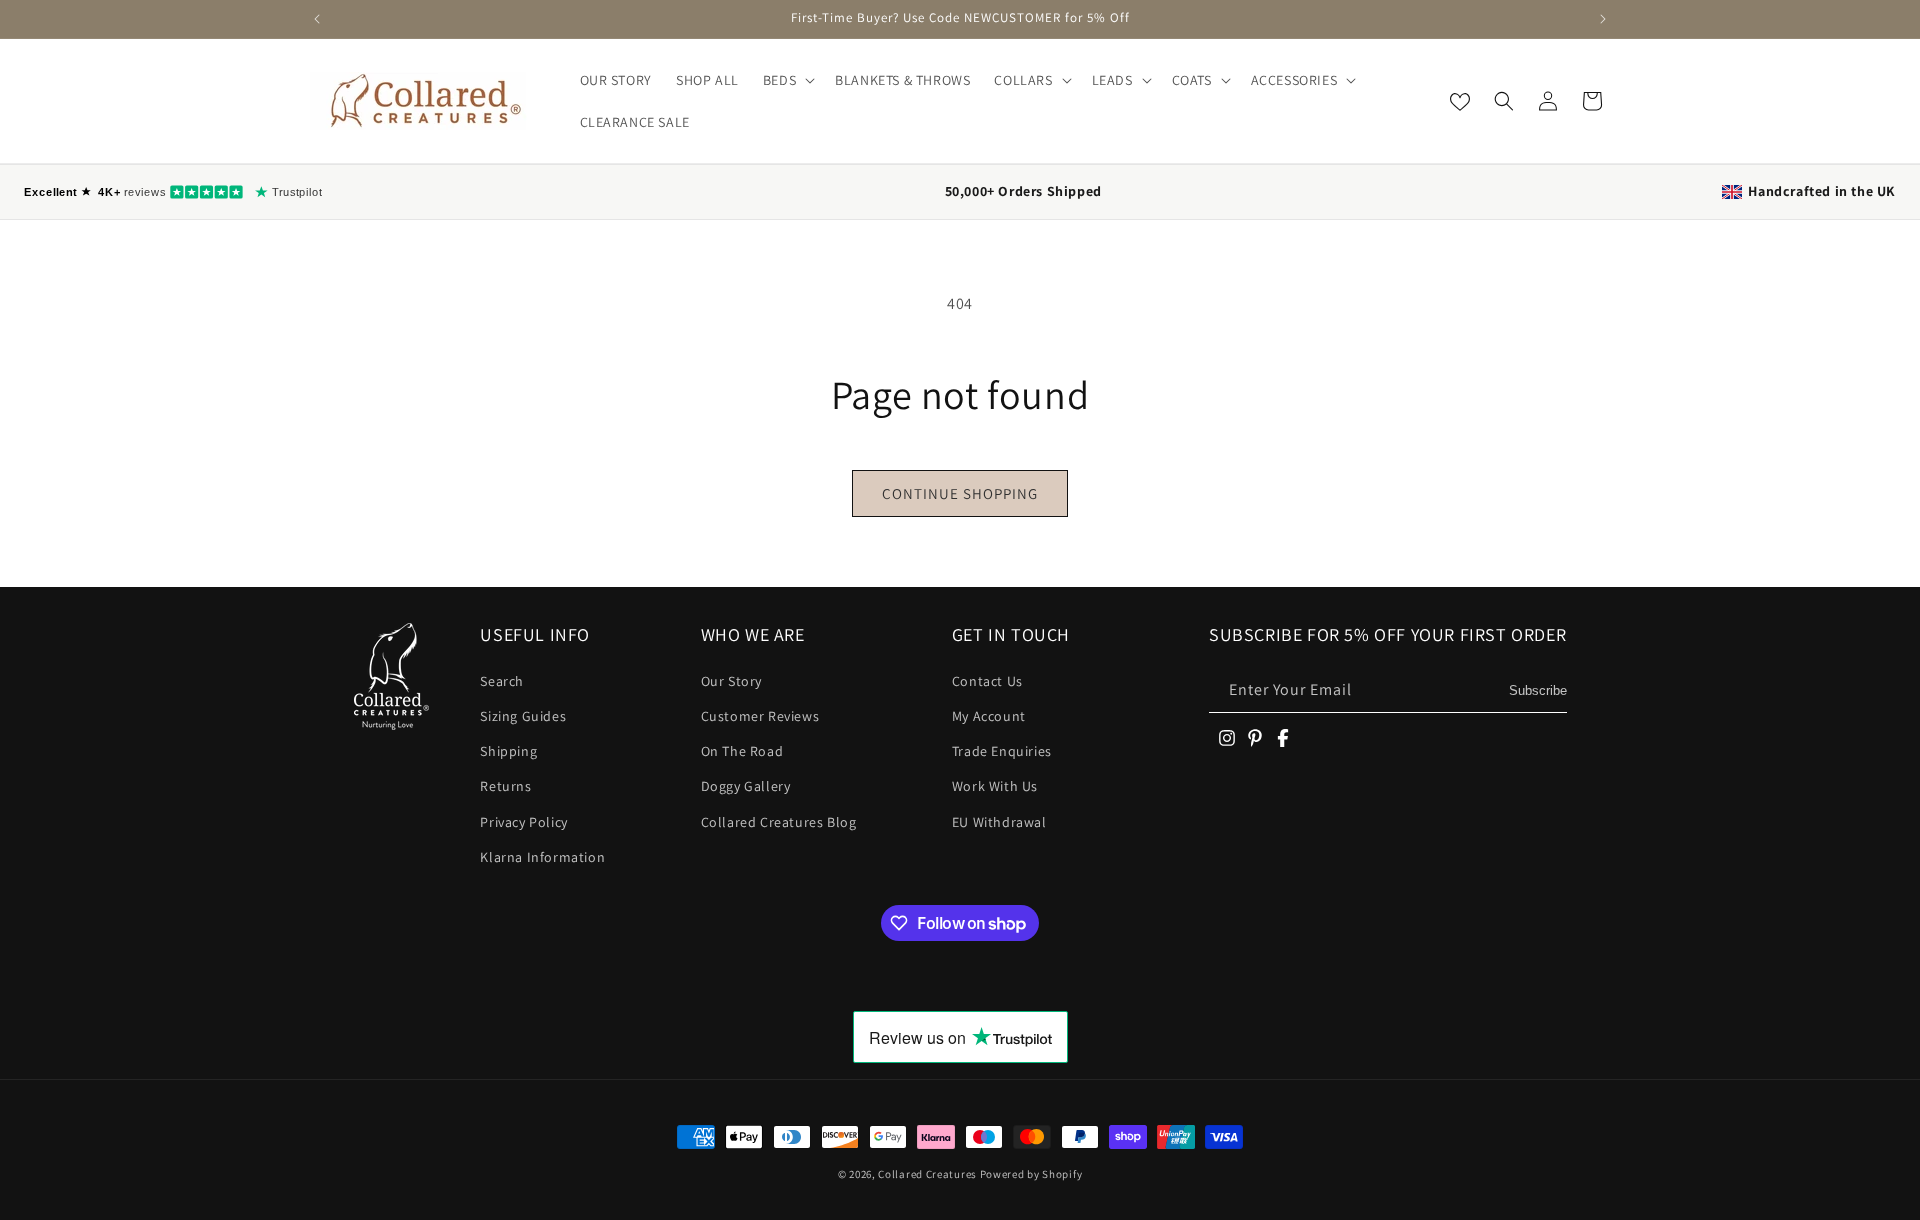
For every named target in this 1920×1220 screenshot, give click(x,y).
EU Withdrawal (999, 822)
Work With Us (995, 786)
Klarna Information (542, 857)
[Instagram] (1227, 738)
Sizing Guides (523, 716)
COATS (1192, 80)
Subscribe (1538, 690)
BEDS (779, 80)
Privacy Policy (523, 822)
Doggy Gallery (746, 786)
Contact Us (987, 681)
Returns (505, 786)
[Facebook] (1283, 738)
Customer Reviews (760, 716)
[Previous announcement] (317, 19)
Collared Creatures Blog (779, 822)
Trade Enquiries (1002, 751)
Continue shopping (960, 493)
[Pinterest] (1255, 738)
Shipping (508, 751)
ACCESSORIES (1294, 80)
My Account (989, 716)
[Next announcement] (1603, 19)
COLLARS (1023, 80)
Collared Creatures (928, 1174)
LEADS (1112, 80)
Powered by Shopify (1031, 1174)
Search (502, 681)
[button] (787, 80)
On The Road (742, 751)
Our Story (731, 681)
